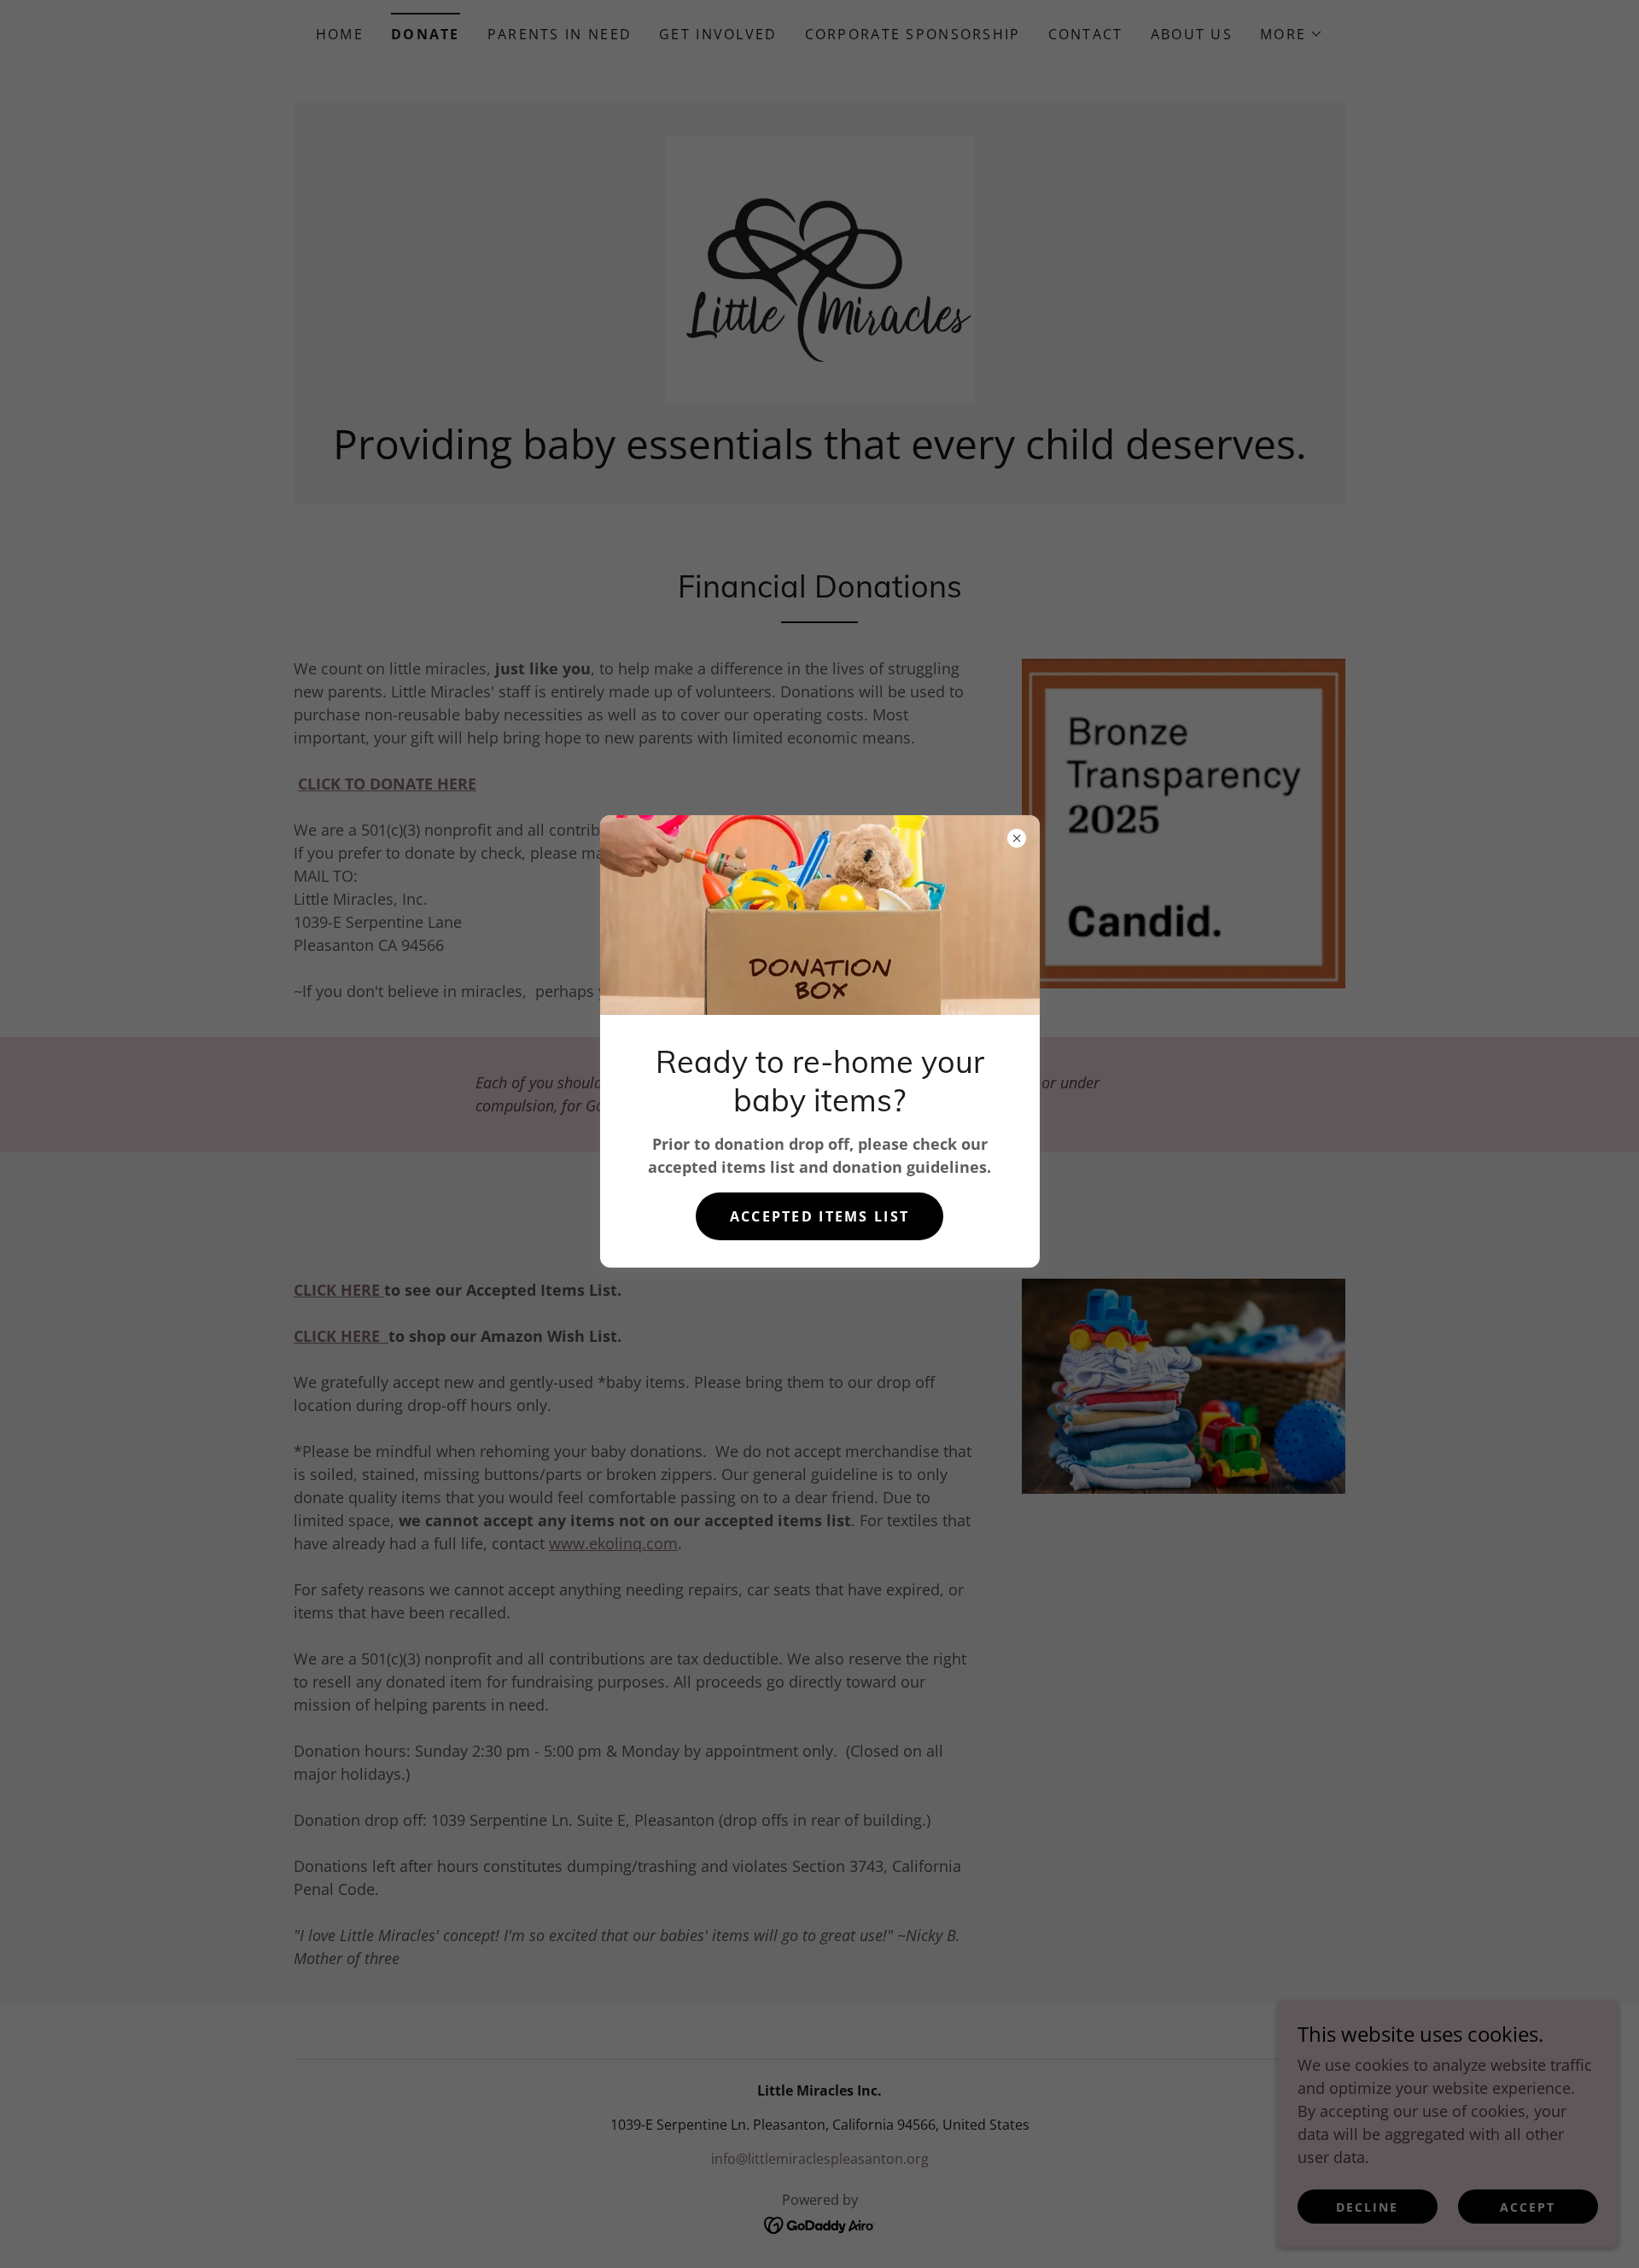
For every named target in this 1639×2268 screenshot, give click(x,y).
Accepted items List (819, 1216)
